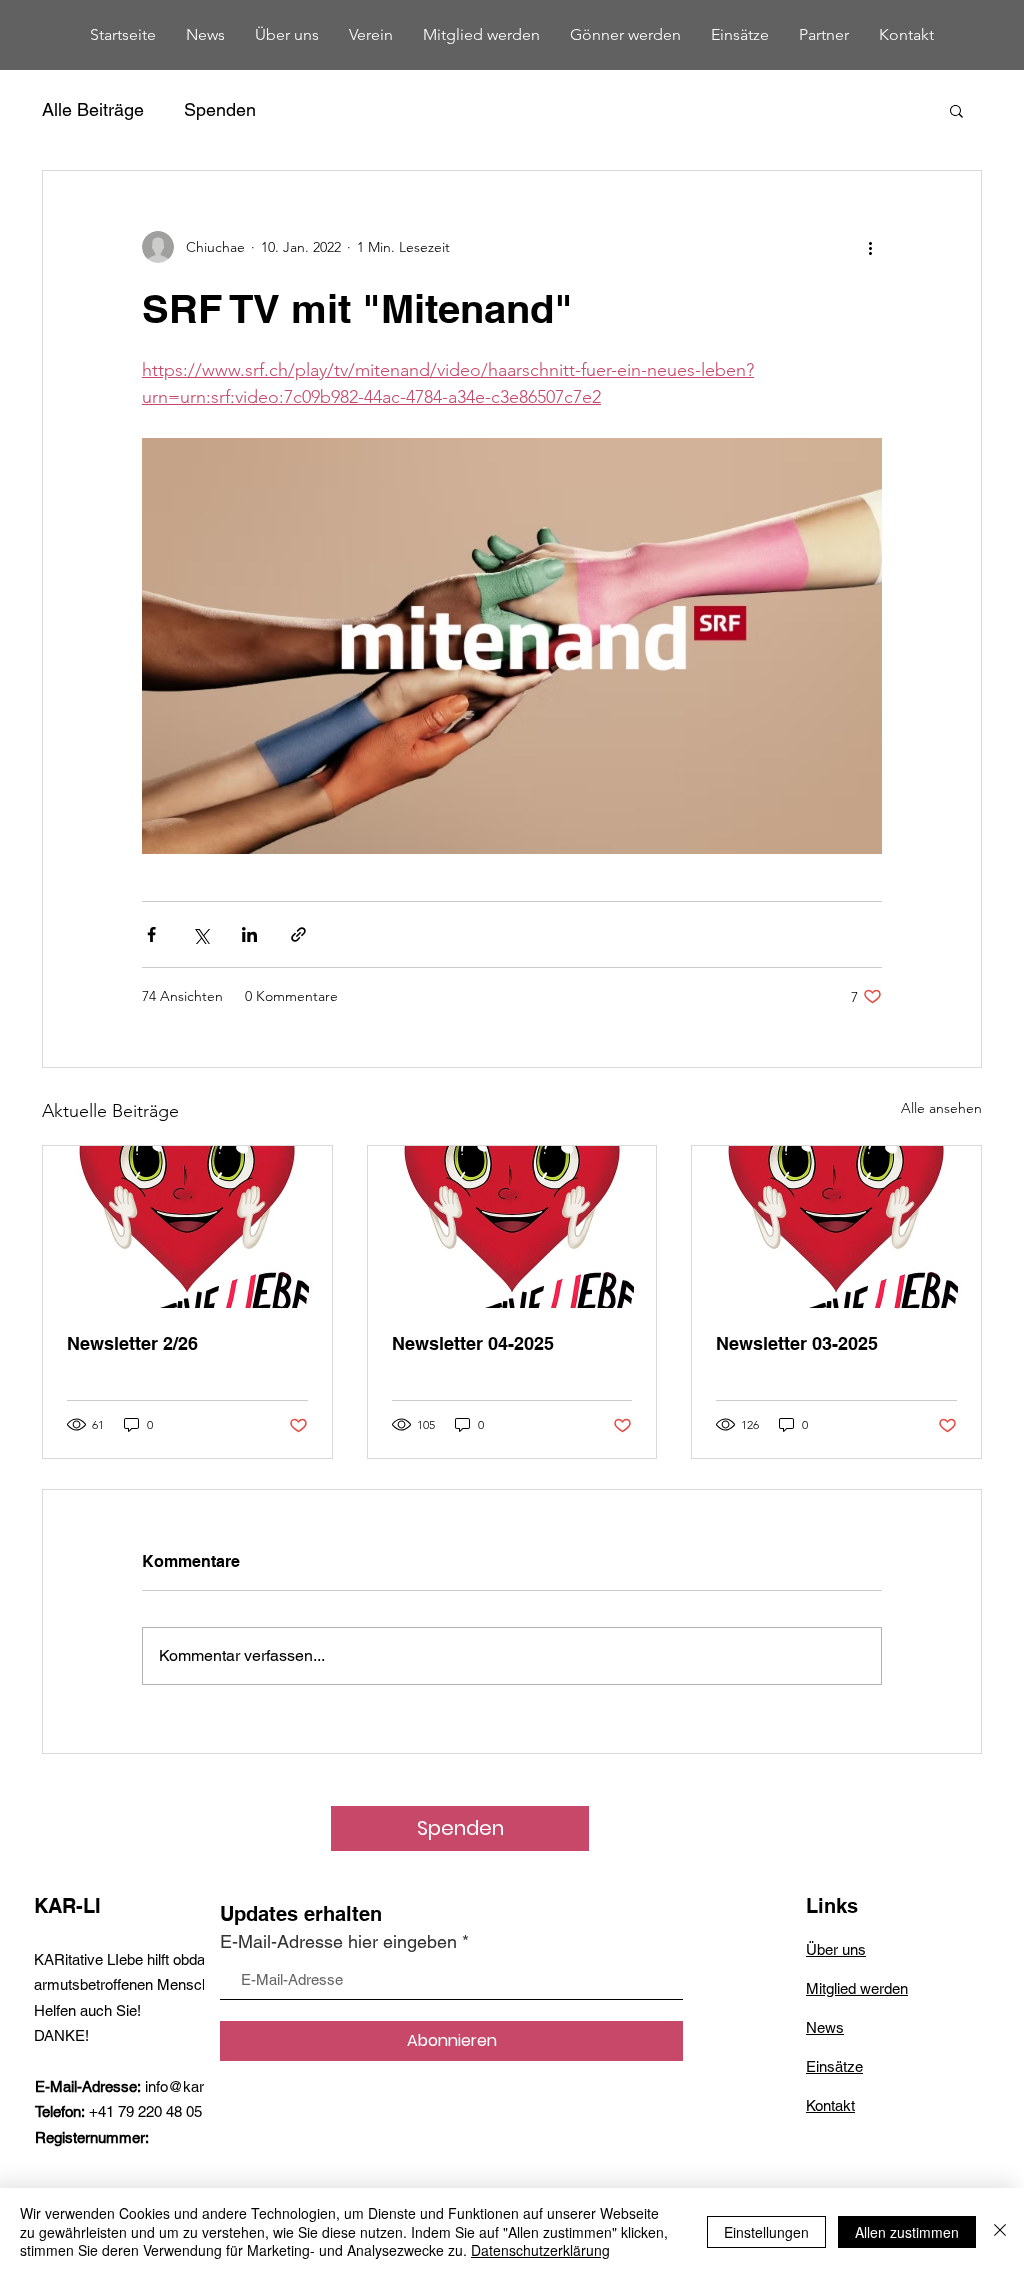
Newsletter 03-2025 (797, 1343)
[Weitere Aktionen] (870, 247)
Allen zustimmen (907, 2232)
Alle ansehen (941, 1108)
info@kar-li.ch (190, 2086)
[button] (956, 110)
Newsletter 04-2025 (473, 1343)
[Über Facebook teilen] (151, 934)
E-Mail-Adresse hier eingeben (338, 1942)
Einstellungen (766, 2232)
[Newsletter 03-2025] (836, 1227)
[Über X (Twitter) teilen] (200, 934)
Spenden (220, 109)
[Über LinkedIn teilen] (249, 934)
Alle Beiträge (93, 109)
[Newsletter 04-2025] (512, 1227)
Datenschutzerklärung (540, 2250)
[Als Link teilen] (298, 934)
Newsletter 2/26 (132, 1343)
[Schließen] (1000, 2231)
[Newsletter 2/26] (187, 1227)
